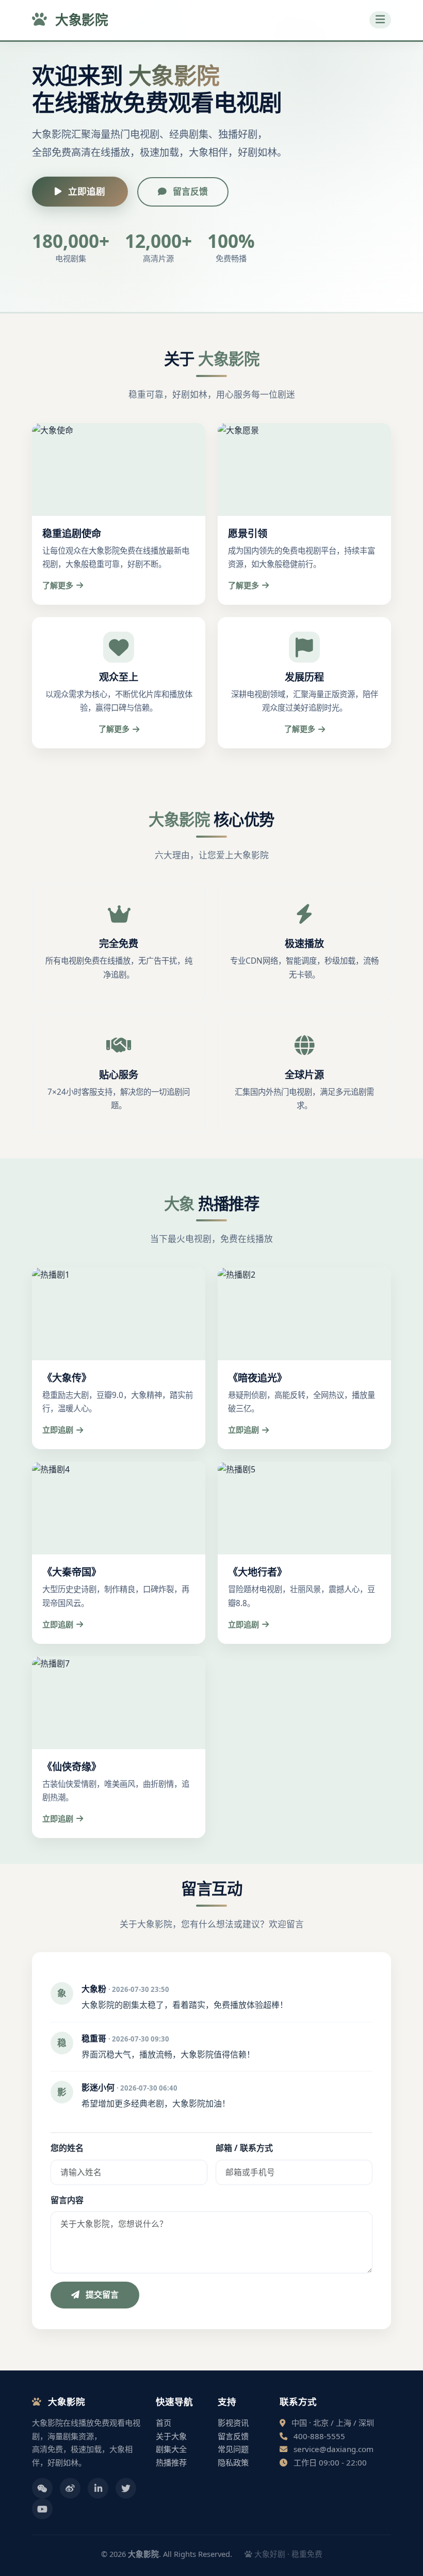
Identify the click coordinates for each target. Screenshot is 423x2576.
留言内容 (67, 2200)
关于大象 (171, 2436)
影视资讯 (233, 2423)
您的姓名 (67, 2148)
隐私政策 (233, 2462)
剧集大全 (171, 2449)
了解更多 (58, 585)
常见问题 (233, 2449)
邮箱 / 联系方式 (244, 2148)
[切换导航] (380, 20)
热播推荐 (171, 2462)
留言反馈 (189, 191)
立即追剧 (85, 191)
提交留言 (101, 2295)
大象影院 (80, 20)
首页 (164, 2423)
